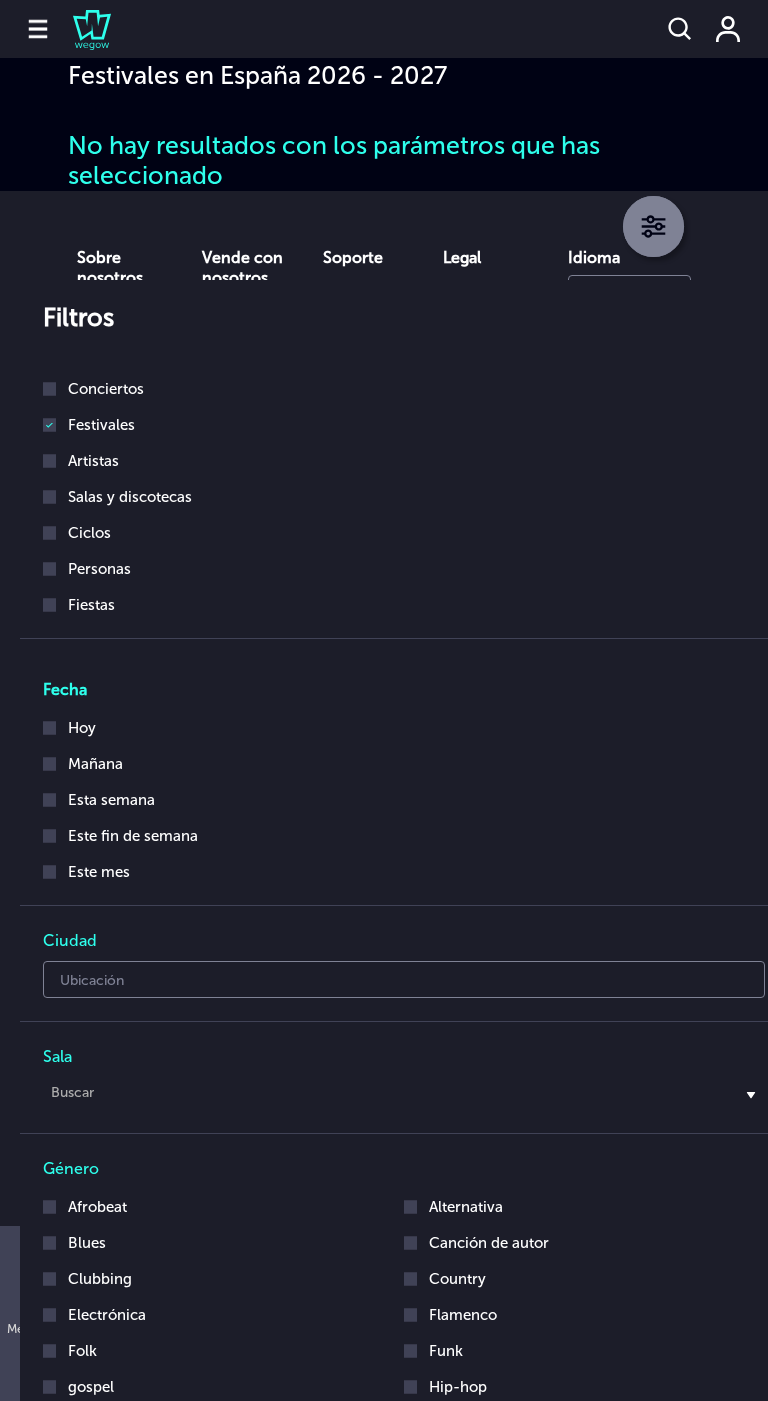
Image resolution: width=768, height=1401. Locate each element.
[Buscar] (680, 29)
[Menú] (38, 29)
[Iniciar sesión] (728, 29)
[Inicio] (80, 29)
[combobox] (404, 1096)
